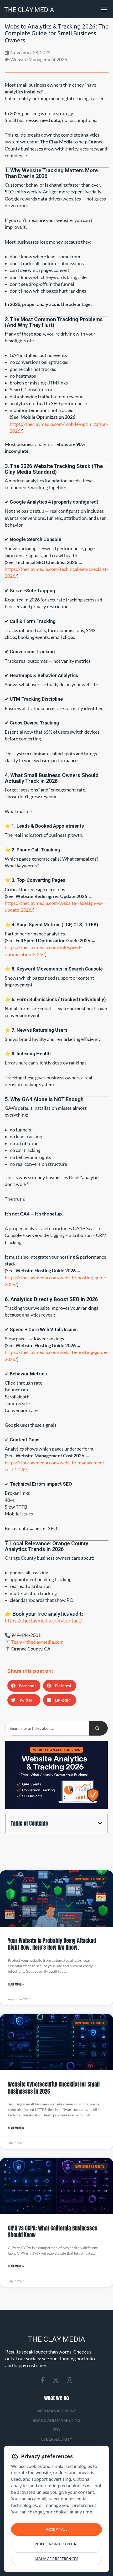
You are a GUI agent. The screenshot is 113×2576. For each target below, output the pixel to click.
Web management (56, 2411)
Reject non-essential (56, 2544)
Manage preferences (56, 2559)
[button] (24, 1686)
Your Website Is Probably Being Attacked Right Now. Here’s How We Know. (52, 1944)
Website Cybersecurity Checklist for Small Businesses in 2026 (54, 2088)
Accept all (57, 2529)
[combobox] (47, 1728)
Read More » (16, 1984)
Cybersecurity (57, 2439)
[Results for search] (47, 1739)
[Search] (98, 1728)
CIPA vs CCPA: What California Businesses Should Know (53, 2232)
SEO (57, 2430)
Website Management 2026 (39, 60)
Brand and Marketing (56, 2420)
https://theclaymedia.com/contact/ (43, 1620)
